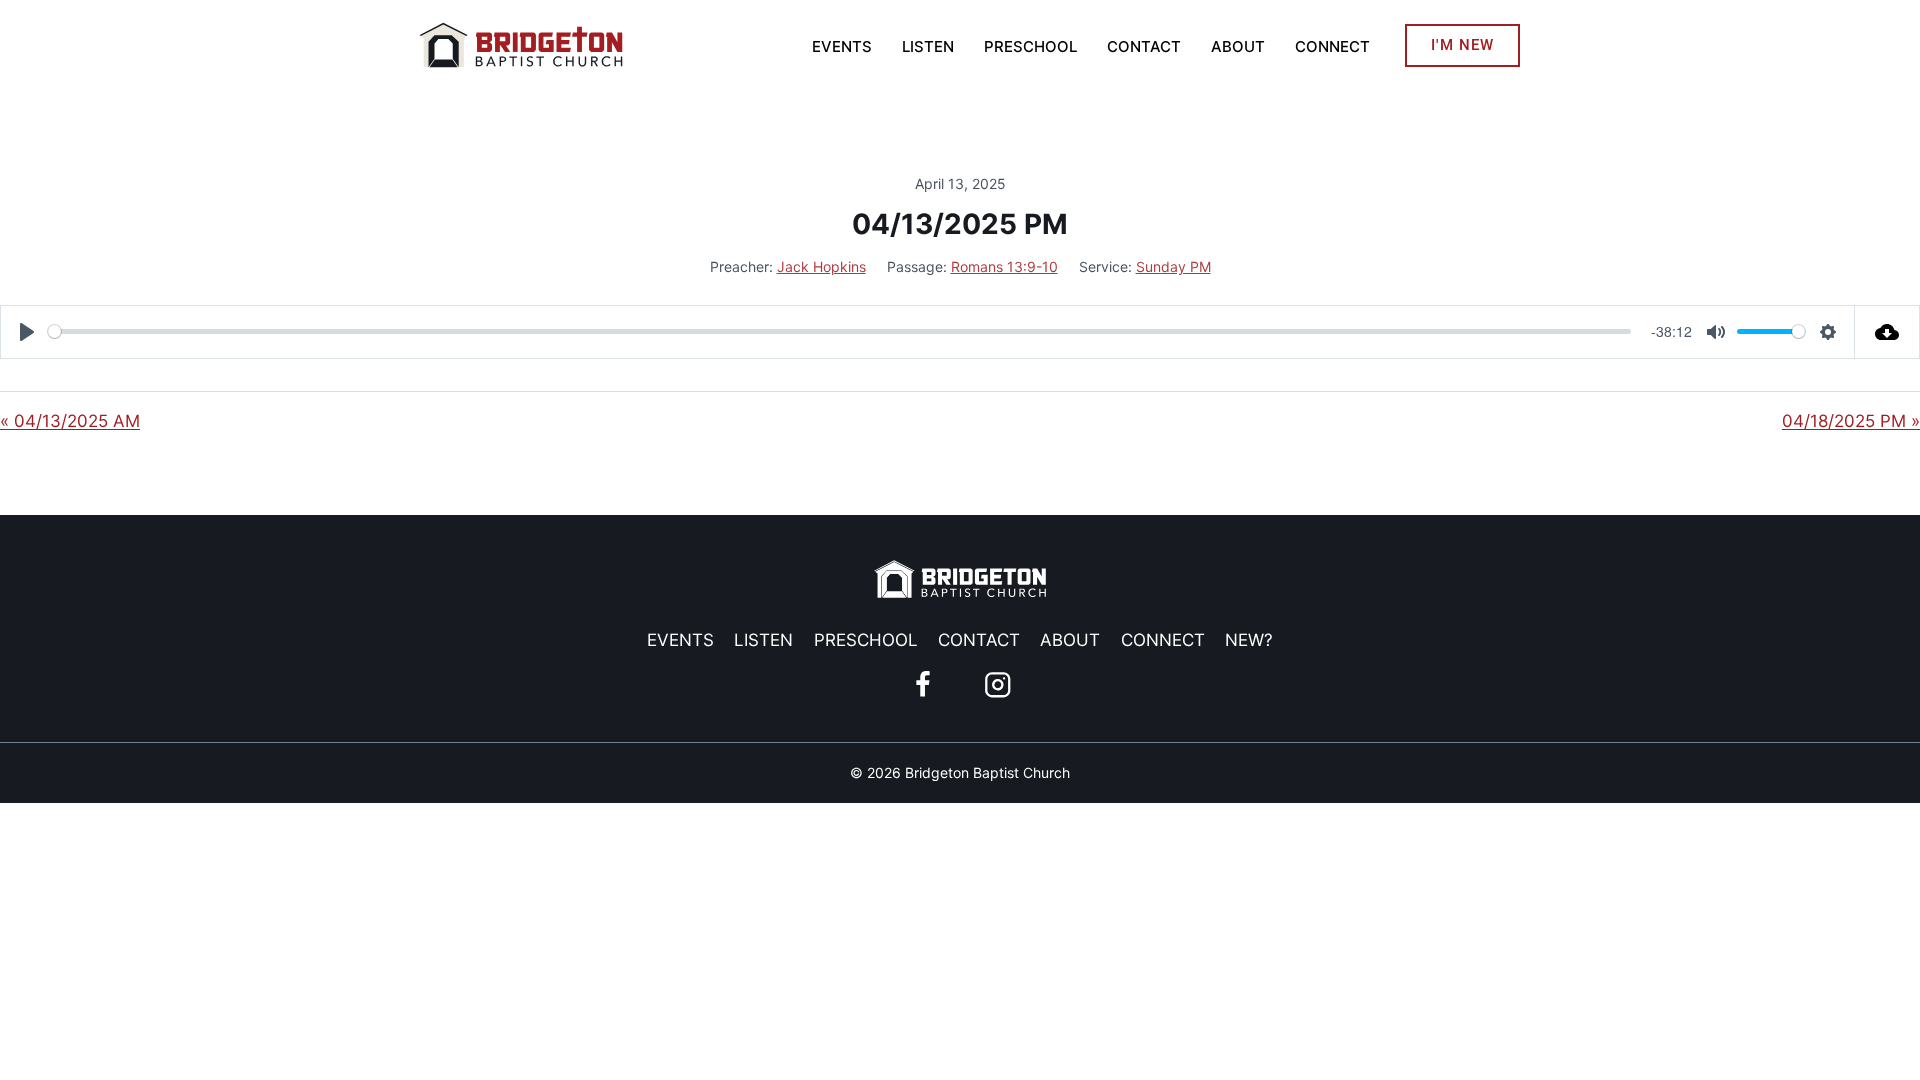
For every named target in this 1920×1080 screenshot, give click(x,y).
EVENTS (842, 46)
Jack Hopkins (821, 266)
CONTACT (1144, 46)
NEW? (1249, 640)
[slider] (839, 331)
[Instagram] (997, 684)
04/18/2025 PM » (1851, 421)
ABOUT (1238, 46)
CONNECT (1332, 46)
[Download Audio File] (1887, 332)
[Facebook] (922, 684)
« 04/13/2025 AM (70, 421)
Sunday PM (1173, 266)
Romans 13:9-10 (1004, 266)
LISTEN (928, 46)
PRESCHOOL (1030, 46)
